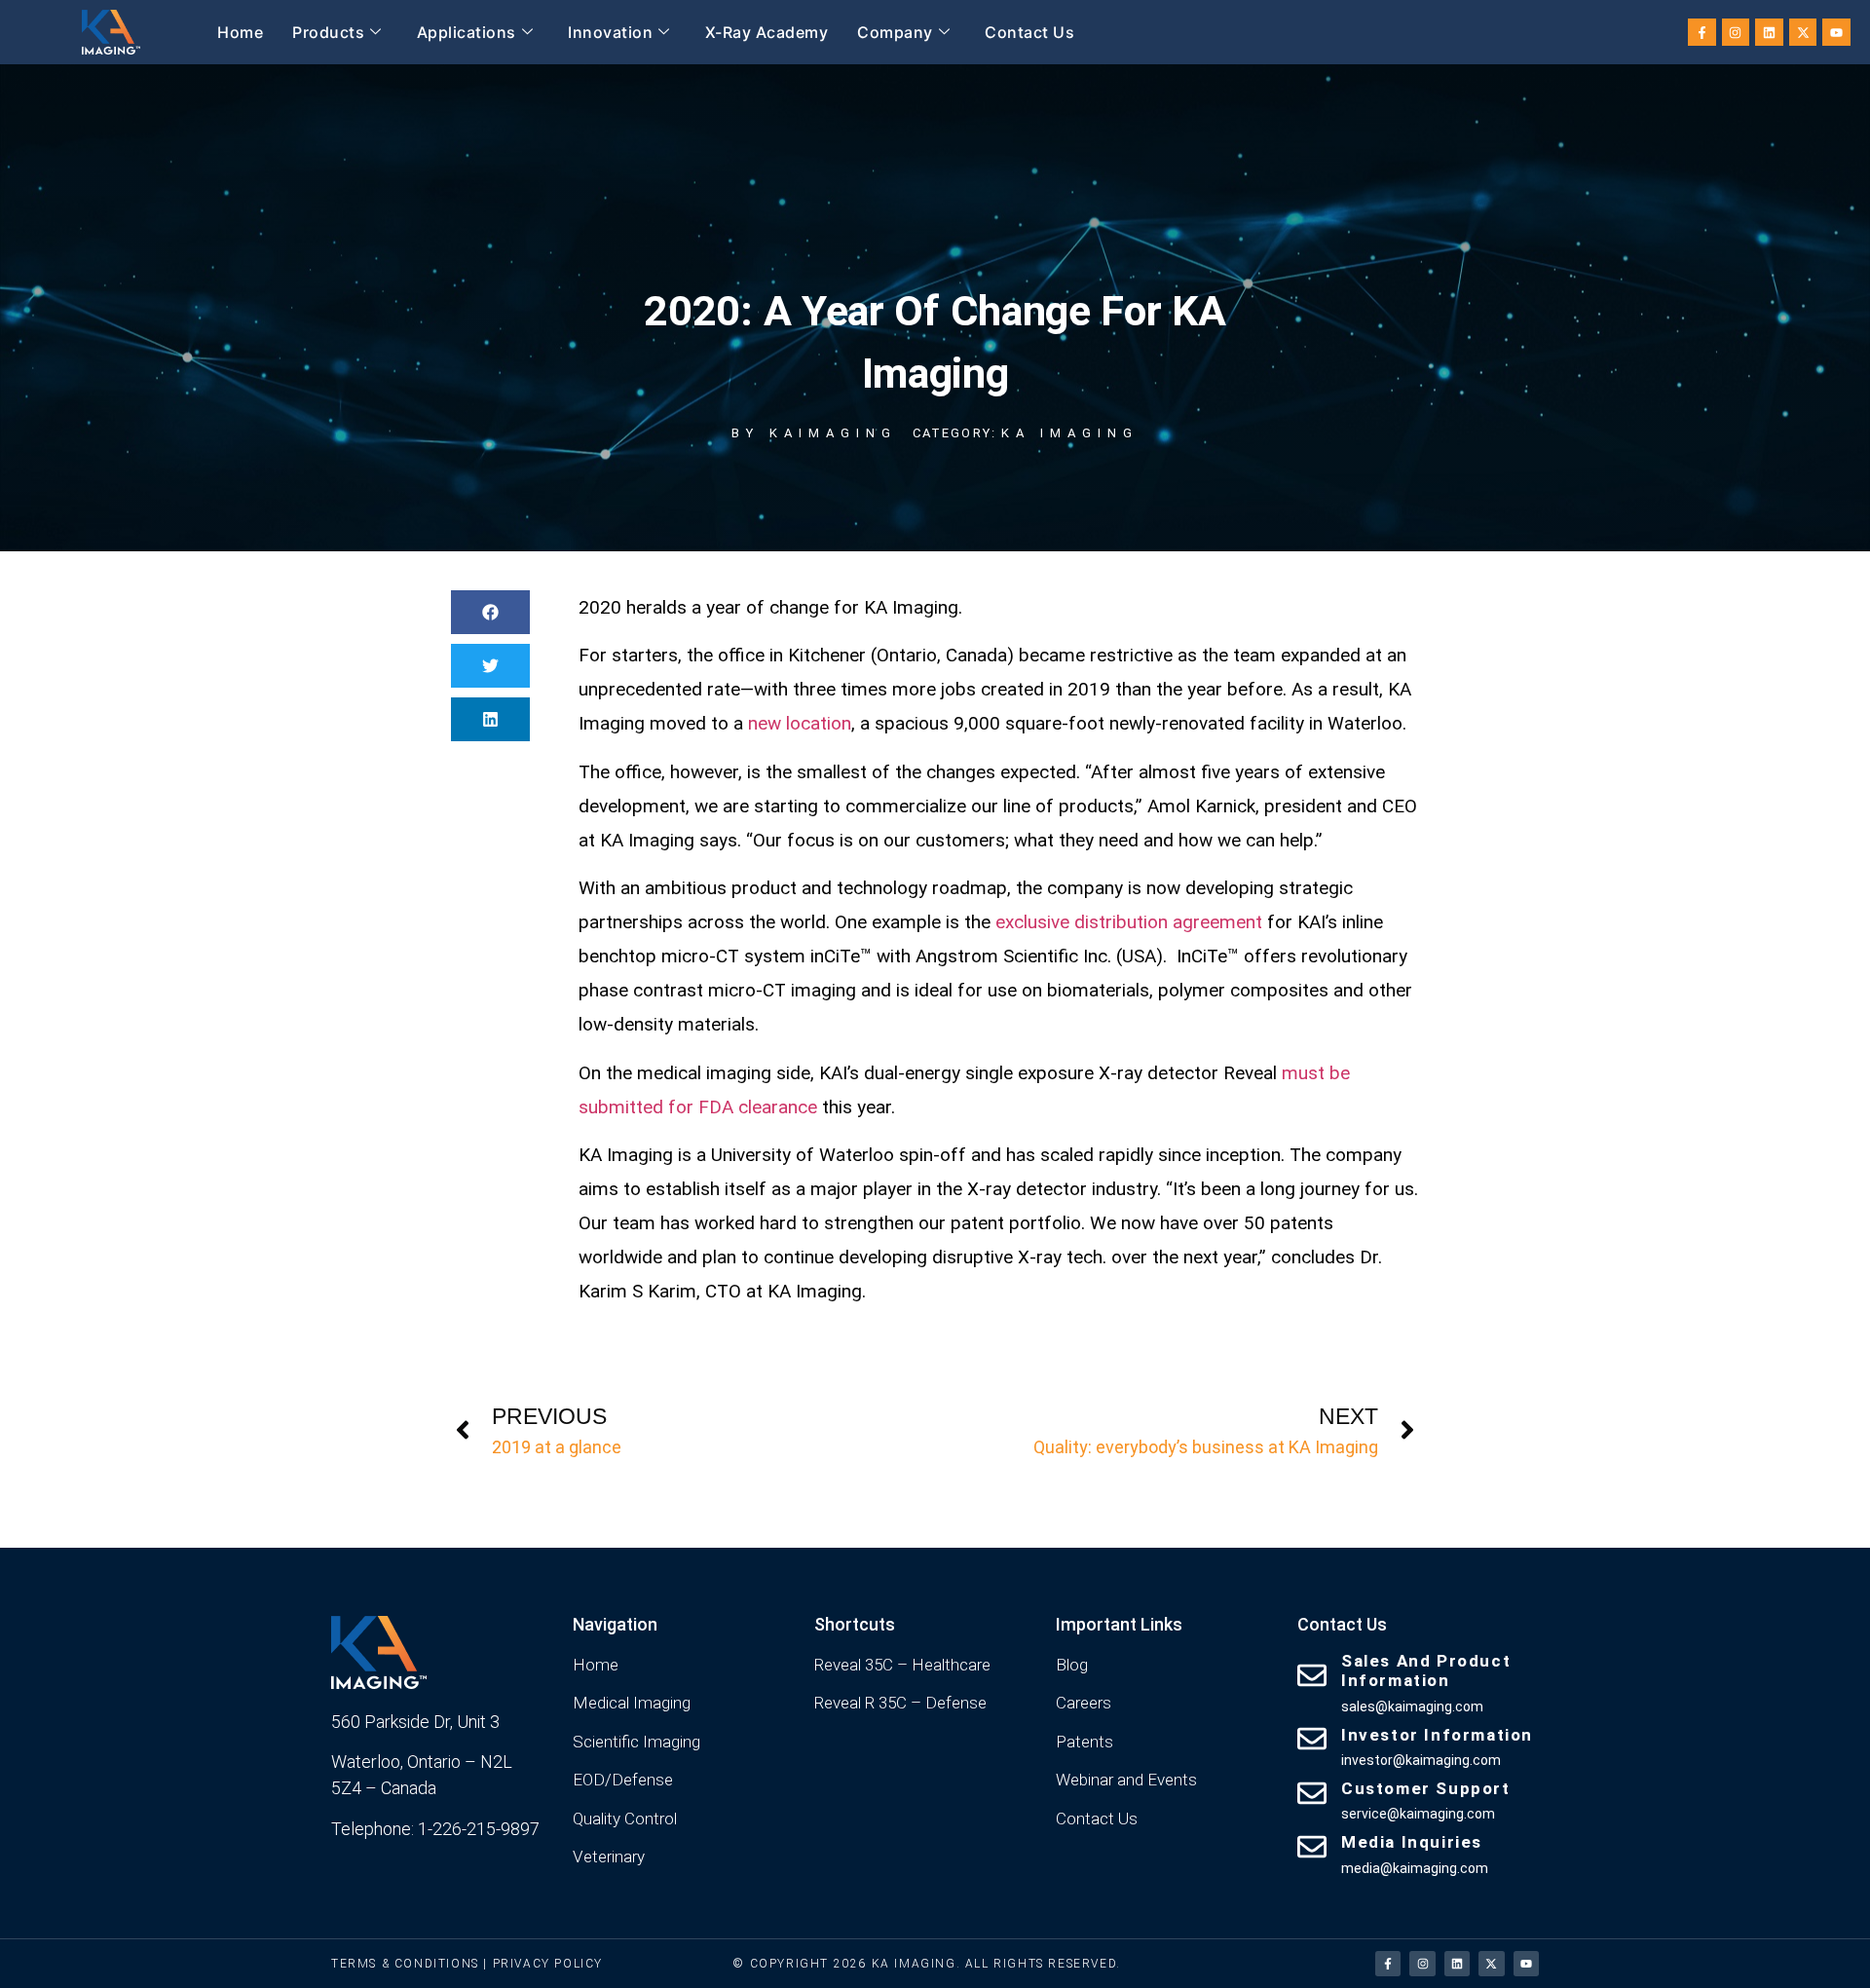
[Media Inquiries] (1312, 1847)
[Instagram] (1736, 33)
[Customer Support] (1312, 1793)
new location (800, 723)
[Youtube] (1836, 33)
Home (240, 32)
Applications (467, 32)
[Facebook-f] (1702, 33)
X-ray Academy (767, 32)
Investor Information (1437, 1735)
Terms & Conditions (405, 1964)
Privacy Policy (548, 1964)
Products (328, 32)
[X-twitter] (1803, 33)
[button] (491, 612)
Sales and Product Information (1426, 1670)
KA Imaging (1070, 433)
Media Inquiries (1412, 1842)
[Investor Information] (1312, 1739)
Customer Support (1426, 1788)
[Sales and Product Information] (1312, 1675)
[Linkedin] (1769, 33)
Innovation (610, 32)
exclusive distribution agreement (1129, 922)
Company (895, 32)
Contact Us (1029, 32)
